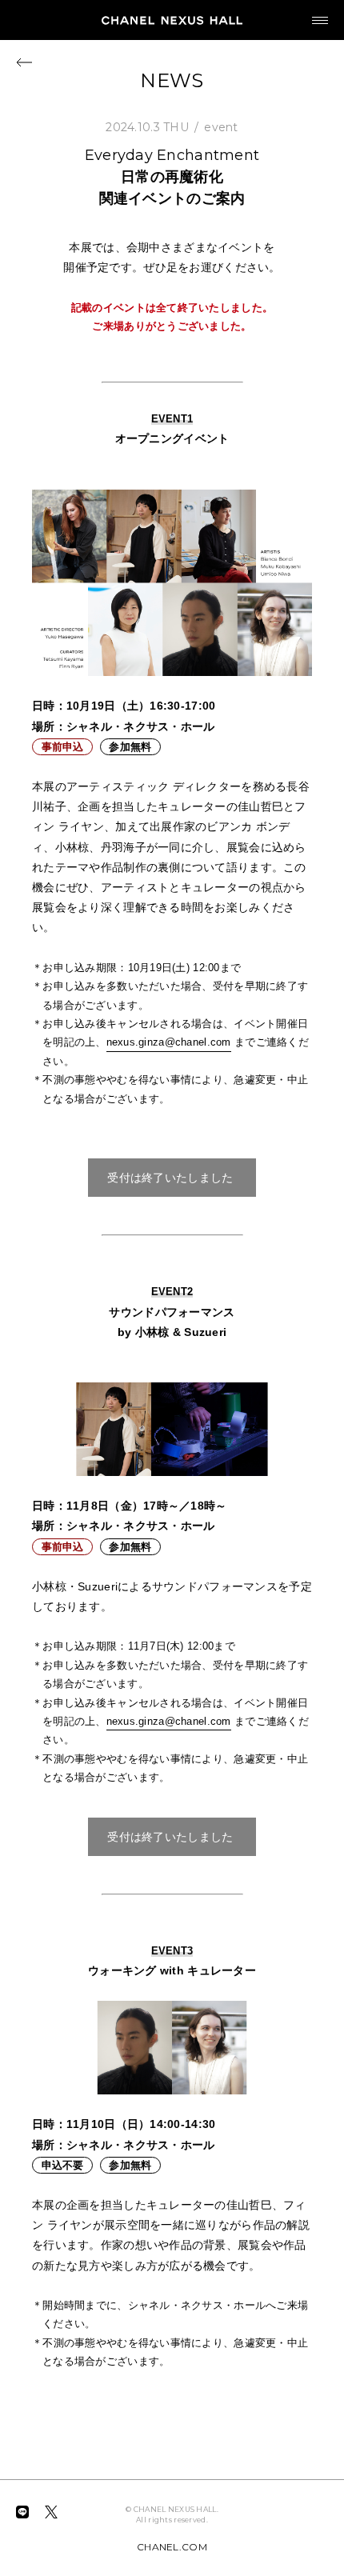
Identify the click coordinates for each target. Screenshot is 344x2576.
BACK (24, 62)
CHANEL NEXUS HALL (172, 20)
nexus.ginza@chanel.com (169, 1042)
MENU (320, 20)
